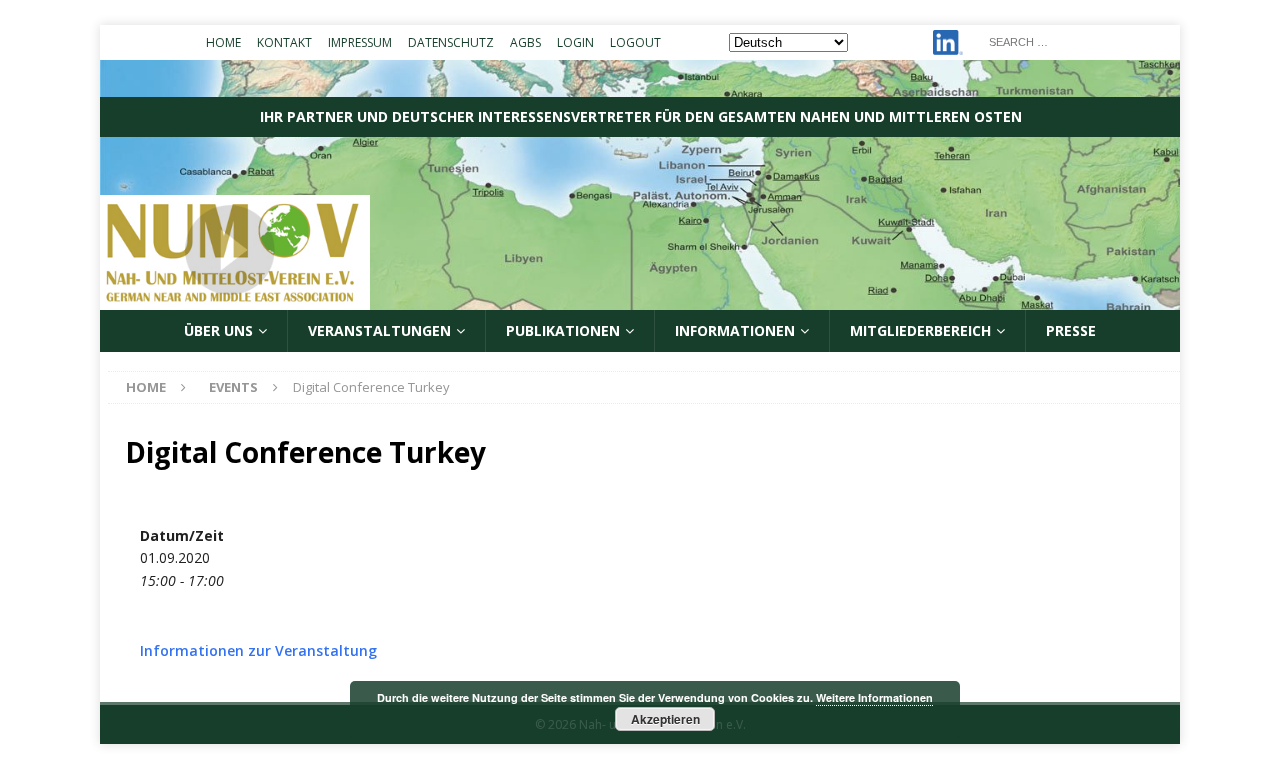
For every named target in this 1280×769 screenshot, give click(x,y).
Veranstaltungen (379, 330)
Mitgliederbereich (920, 330)
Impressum (360, 42)
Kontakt (284, 42)
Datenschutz (451, 42)
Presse (1071, 330)
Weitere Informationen (874, 697)
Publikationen (563, 330)
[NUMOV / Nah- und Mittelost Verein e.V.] (640, 298)
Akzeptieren (665, 719)
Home (223, 42)
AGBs (525, 42)
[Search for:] (1078, 40)
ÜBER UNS (218, 330)
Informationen (735, 330)
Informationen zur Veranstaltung (258, 650)
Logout (635, 42)
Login (575, 42)
